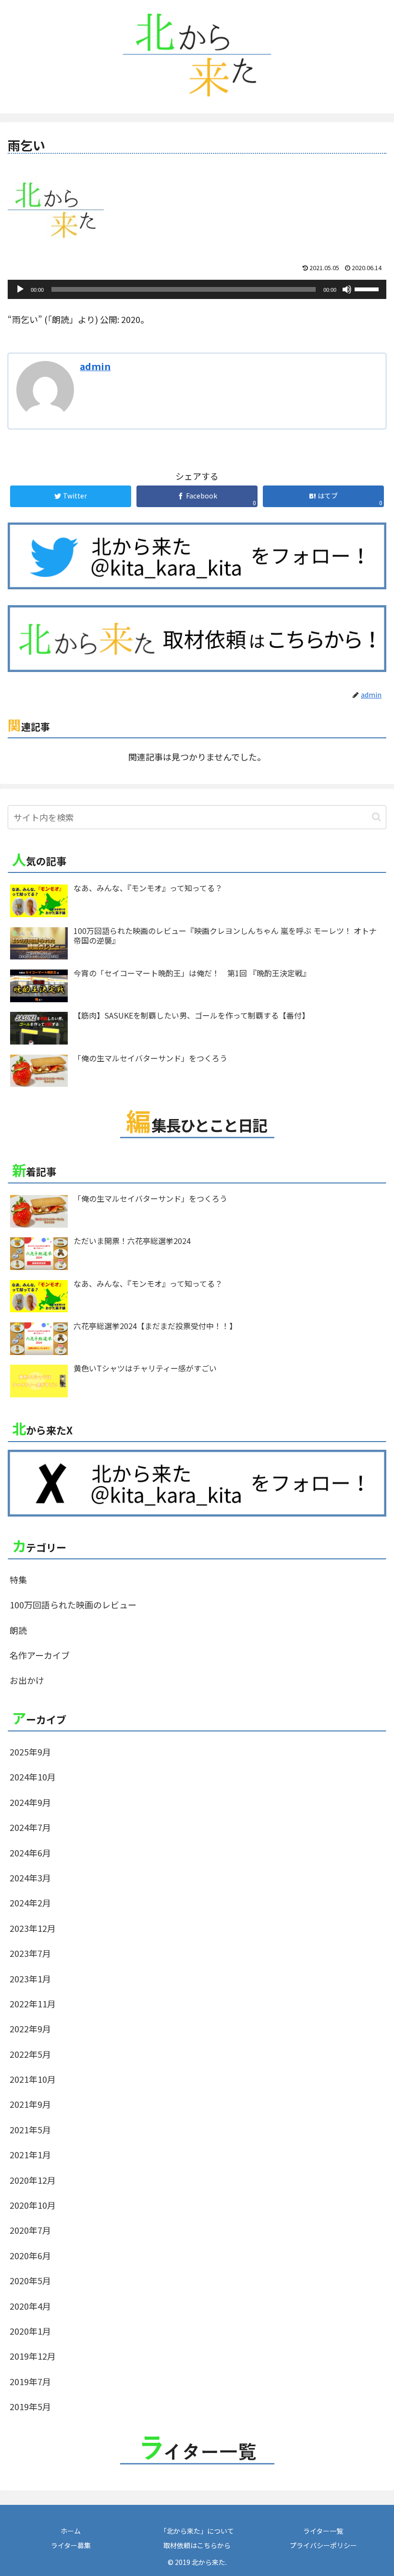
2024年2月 (30, 1903)
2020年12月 (33, 2180)
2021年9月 (30, 2104)
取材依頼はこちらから (197, 2545)
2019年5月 (30, 2406)
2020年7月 (30, 2230)
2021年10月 (33, 2079)
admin (95, 366)
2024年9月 (30, 1802)
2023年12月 (33, 1928)
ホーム (71, 2531)
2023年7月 (30, 1953)
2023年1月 (30, 1979)
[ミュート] (347, 289)
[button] (376, 817)
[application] (197, 289)
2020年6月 (30, 2255)
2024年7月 (30, 1827)
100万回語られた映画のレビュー (73, 1605)
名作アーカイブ (40, 1655)
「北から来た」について (197, 2531)
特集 (18, 1580)
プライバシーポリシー (323, 2545)
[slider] (368, 288)
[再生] (20, 289)
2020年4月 (30, 2306)
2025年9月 (30, 1752)
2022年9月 (30, 2028)
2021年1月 (30, 2154)
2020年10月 (33, 2205)
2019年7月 (30, 2381)
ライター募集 (71, 2545)
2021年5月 (30, 2129)
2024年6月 (30, 1853)
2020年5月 (30, 2280)
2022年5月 (30, 2054)
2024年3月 (30, 1878)
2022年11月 (33, 2004)
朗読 (18, 1630)
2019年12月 (33, 2356)
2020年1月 (30, 2331)
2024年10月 (33, 1777)
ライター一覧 (323, 2531)
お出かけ (27, 1680)
